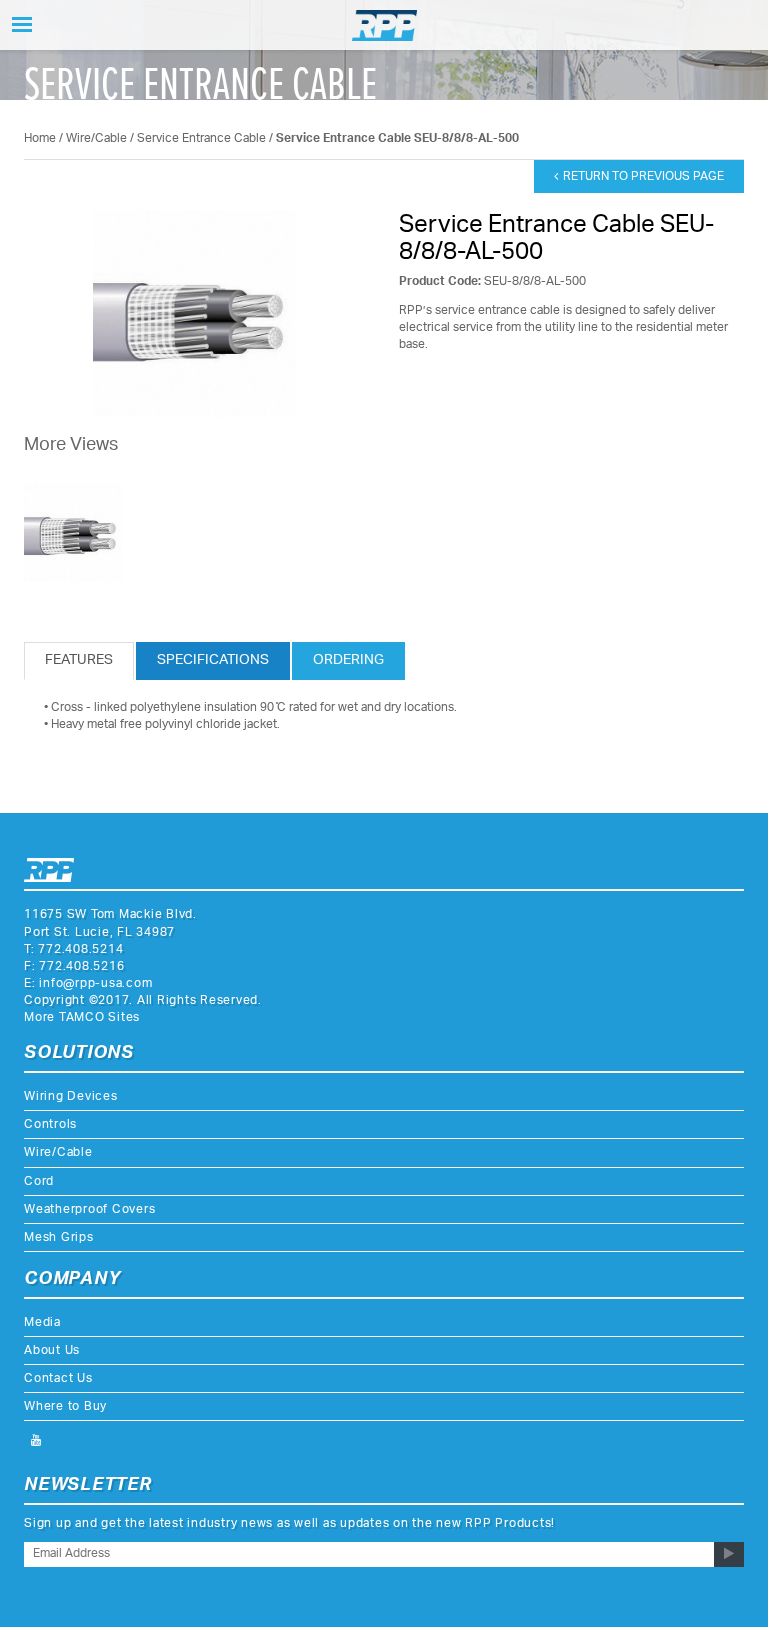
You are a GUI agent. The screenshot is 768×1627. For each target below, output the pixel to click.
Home (40, 138)
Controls (50, 1124)
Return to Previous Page (643, 176)
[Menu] (22, 24)
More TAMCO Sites (82, 1017)
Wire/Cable (96, 138)
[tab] (79, 661)
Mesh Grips (59, 1237)
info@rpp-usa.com (95, 983)
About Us (52, 1350)
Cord (39, 1181)
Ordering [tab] (348, 660)
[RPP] (384, 25)
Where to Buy (65, 1406)
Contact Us (58, 1378)
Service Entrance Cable (201, 138)
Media (42, 1322)
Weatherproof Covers (89, 1209)
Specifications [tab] (213, 660)
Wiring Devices (71, 1096)
